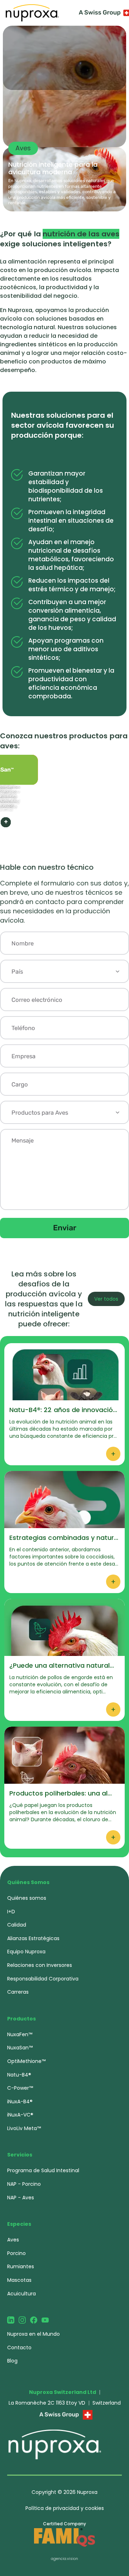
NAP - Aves (21, 2198)
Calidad (17, 1925)
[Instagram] (22, 2320)
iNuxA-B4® (20, 2102)
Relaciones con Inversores (40, 1965)
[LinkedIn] (11, 2320)
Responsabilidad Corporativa (43, 1979)
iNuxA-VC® (20, 2115)
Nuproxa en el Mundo (34, 2334)
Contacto (19, 2347)
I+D (11, 1912)
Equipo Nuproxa (26, 1952)
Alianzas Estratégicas (33, 1938)
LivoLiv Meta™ (24, 2128)
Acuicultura (21, 2294)
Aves (13, 2240)
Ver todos (106, 1299)
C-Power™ (20, 2088)
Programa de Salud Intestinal (43, 2170)
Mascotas (19, 2280)
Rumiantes (21, 2266)
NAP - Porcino (24, 2184)
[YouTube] (45, 2320)
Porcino (16, 2253)
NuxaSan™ (20, 2048)
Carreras (18, 1992)
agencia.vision (64, 2559)
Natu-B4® (19, 2075)
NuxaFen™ (20, 2034)
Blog (12, 2361)
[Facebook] (34, 2320)
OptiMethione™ (26, 2061)
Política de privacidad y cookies (65, 2508)
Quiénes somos (27, 1898)
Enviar (65, 1228)
